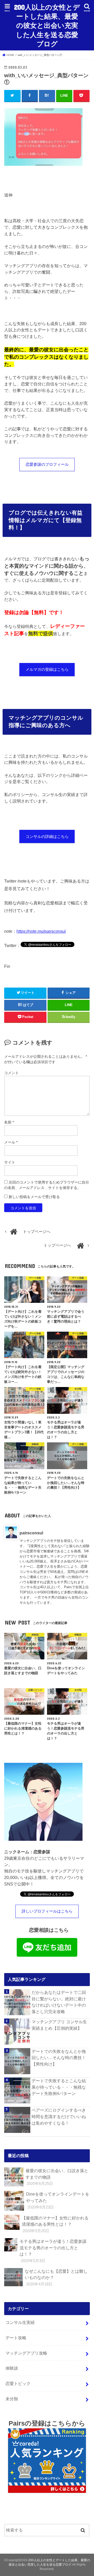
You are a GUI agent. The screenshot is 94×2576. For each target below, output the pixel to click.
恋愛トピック (18, 2383)
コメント (11, 1073)
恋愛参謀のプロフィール (47, 464)
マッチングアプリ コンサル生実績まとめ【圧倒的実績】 (59, 2025)
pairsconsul (31, 1533)
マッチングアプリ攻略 (26, 2353)
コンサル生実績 (20, 2322)
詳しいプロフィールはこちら (47, 1911)
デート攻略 (16, 2338)
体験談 (12, 2368)
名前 (9, 1122)
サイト (10, 1162)
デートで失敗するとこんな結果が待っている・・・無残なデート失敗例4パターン (59, 2087)
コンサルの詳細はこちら (47, 837)
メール (11, 1142)
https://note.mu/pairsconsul (41, 931)
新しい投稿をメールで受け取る (34, 1197)
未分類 (12, 2399)
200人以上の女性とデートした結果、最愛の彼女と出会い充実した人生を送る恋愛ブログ (47, 25)
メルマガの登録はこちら (47, 669)
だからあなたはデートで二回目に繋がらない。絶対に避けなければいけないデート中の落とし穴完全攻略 (59, 2002)
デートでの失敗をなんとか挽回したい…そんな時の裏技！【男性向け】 (59, 2058)
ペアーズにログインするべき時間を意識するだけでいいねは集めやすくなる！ (59, 2116)
